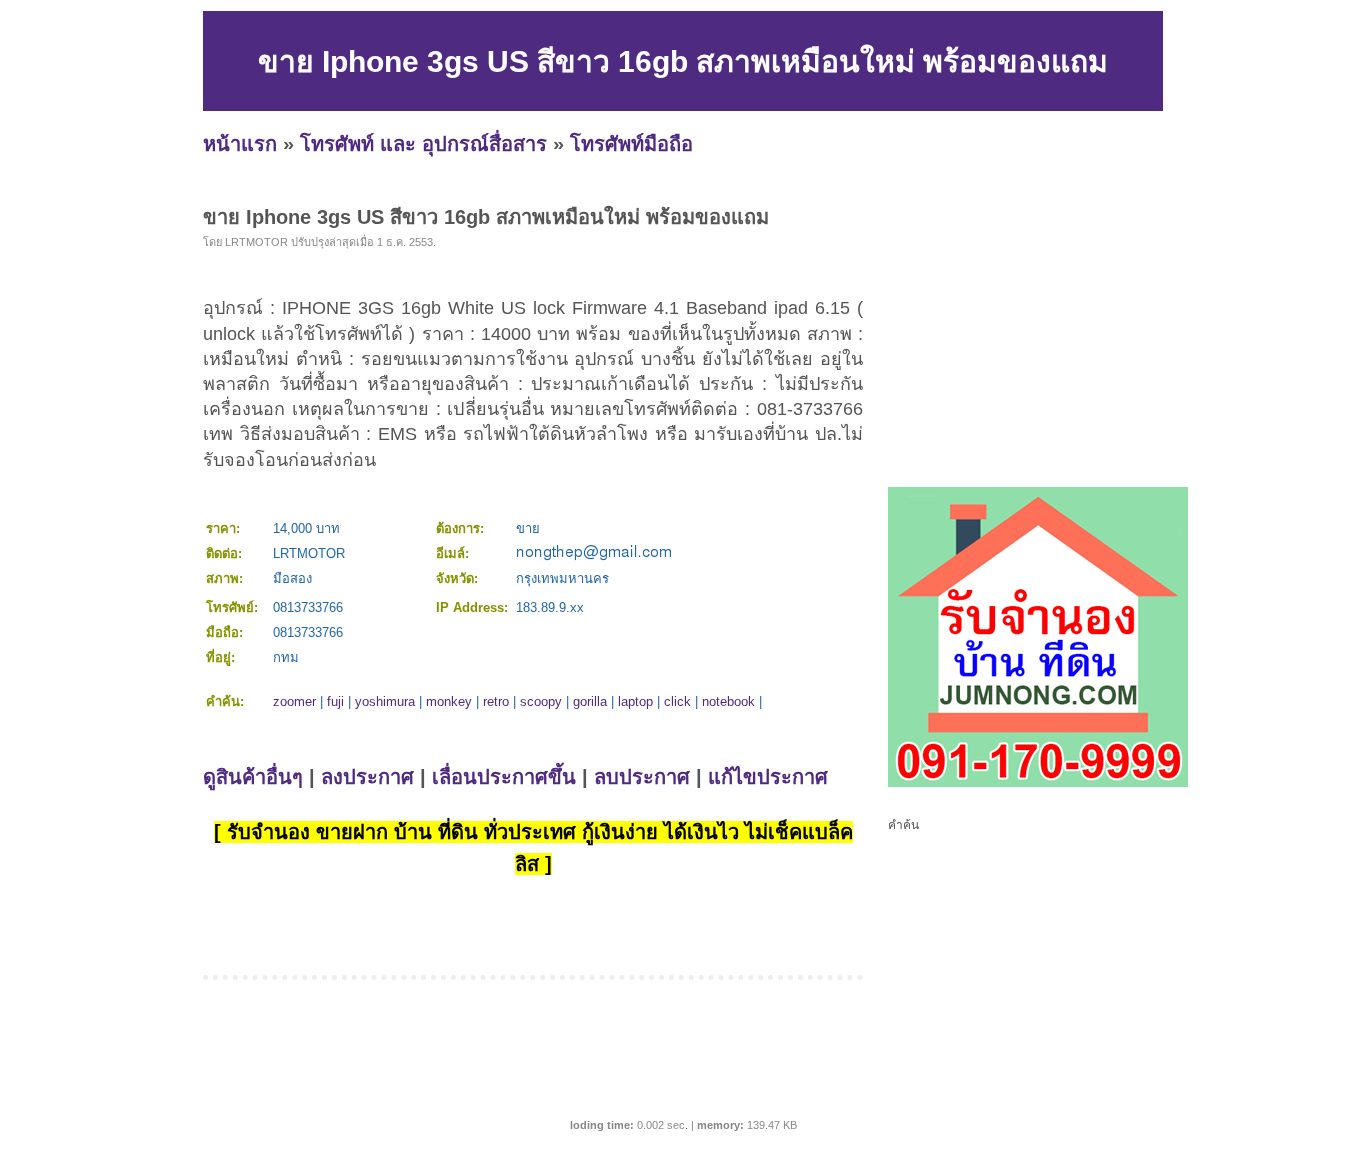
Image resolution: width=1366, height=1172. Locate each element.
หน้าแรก (240, 144)
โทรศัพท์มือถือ (631, 144)
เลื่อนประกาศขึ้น (504, 777)
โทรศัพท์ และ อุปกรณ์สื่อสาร (423, 144)
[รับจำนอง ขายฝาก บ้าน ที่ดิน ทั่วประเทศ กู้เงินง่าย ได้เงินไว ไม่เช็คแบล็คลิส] (1038, 783)
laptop (635, 701)
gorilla (590, 701)
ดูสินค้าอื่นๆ (253, 777)
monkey (449, 701)
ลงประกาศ (367, 777)
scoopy (541, 701)
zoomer (294, 701)
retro (496, 701)
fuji (335, 701)
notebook (728, 701)
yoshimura (385, 701)
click (677, 701)
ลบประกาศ (642, 777)
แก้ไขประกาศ (768, 777)
